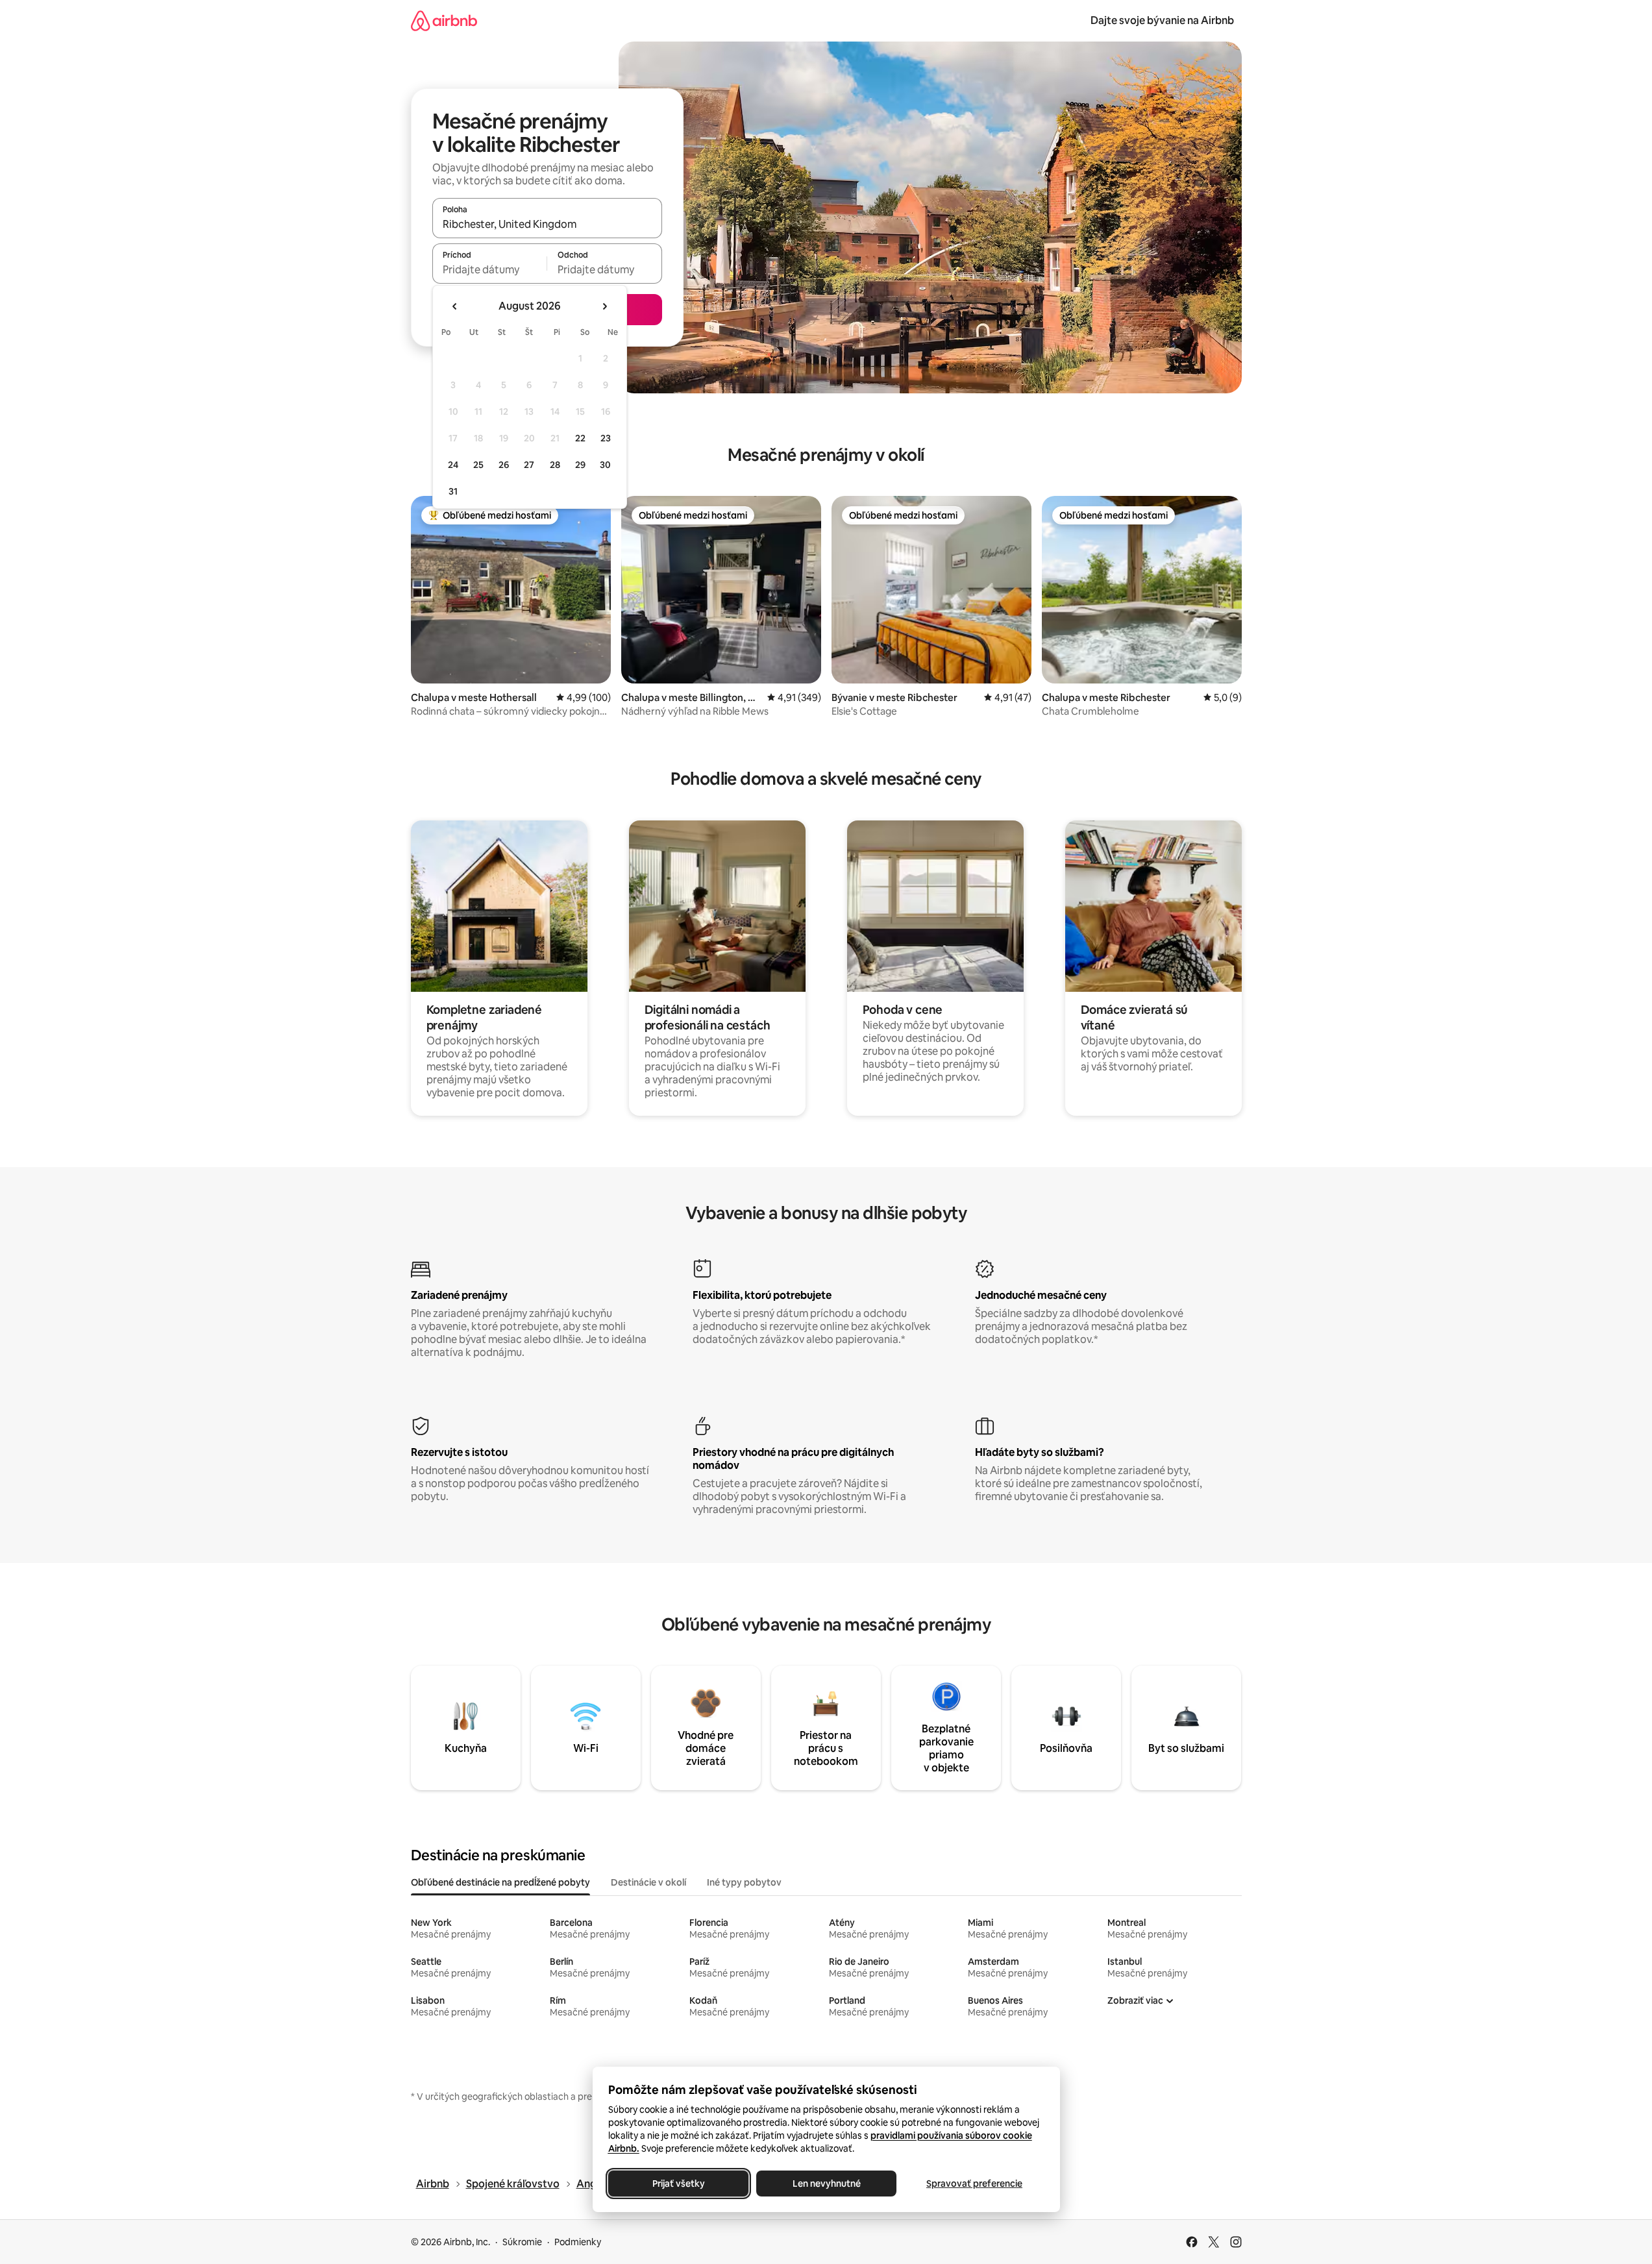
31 (453, 491)
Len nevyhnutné (826, 2184)
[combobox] (547, 224)
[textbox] (490, 269)
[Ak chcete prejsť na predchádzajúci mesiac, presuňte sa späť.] (455, 306)
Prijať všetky (678, 2184)
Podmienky (578, 2242)
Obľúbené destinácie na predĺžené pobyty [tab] (500, 1882)
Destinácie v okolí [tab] (648, 1882)
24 (453, 465)
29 (580, 465)
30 (605, 465)
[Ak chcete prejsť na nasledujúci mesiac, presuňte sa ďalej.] (604, 306)
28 (555, 465)
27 (529, 465)
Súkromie (522, 2242)
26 (504, 465)
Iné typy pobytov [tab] (744, 1882)
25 (478, 465)
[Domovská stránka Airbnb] (444, 20)
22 (580, 438)
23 (606, 438)
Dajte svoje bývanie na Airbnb (1162, 20)
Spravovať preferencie (974, 2184)
